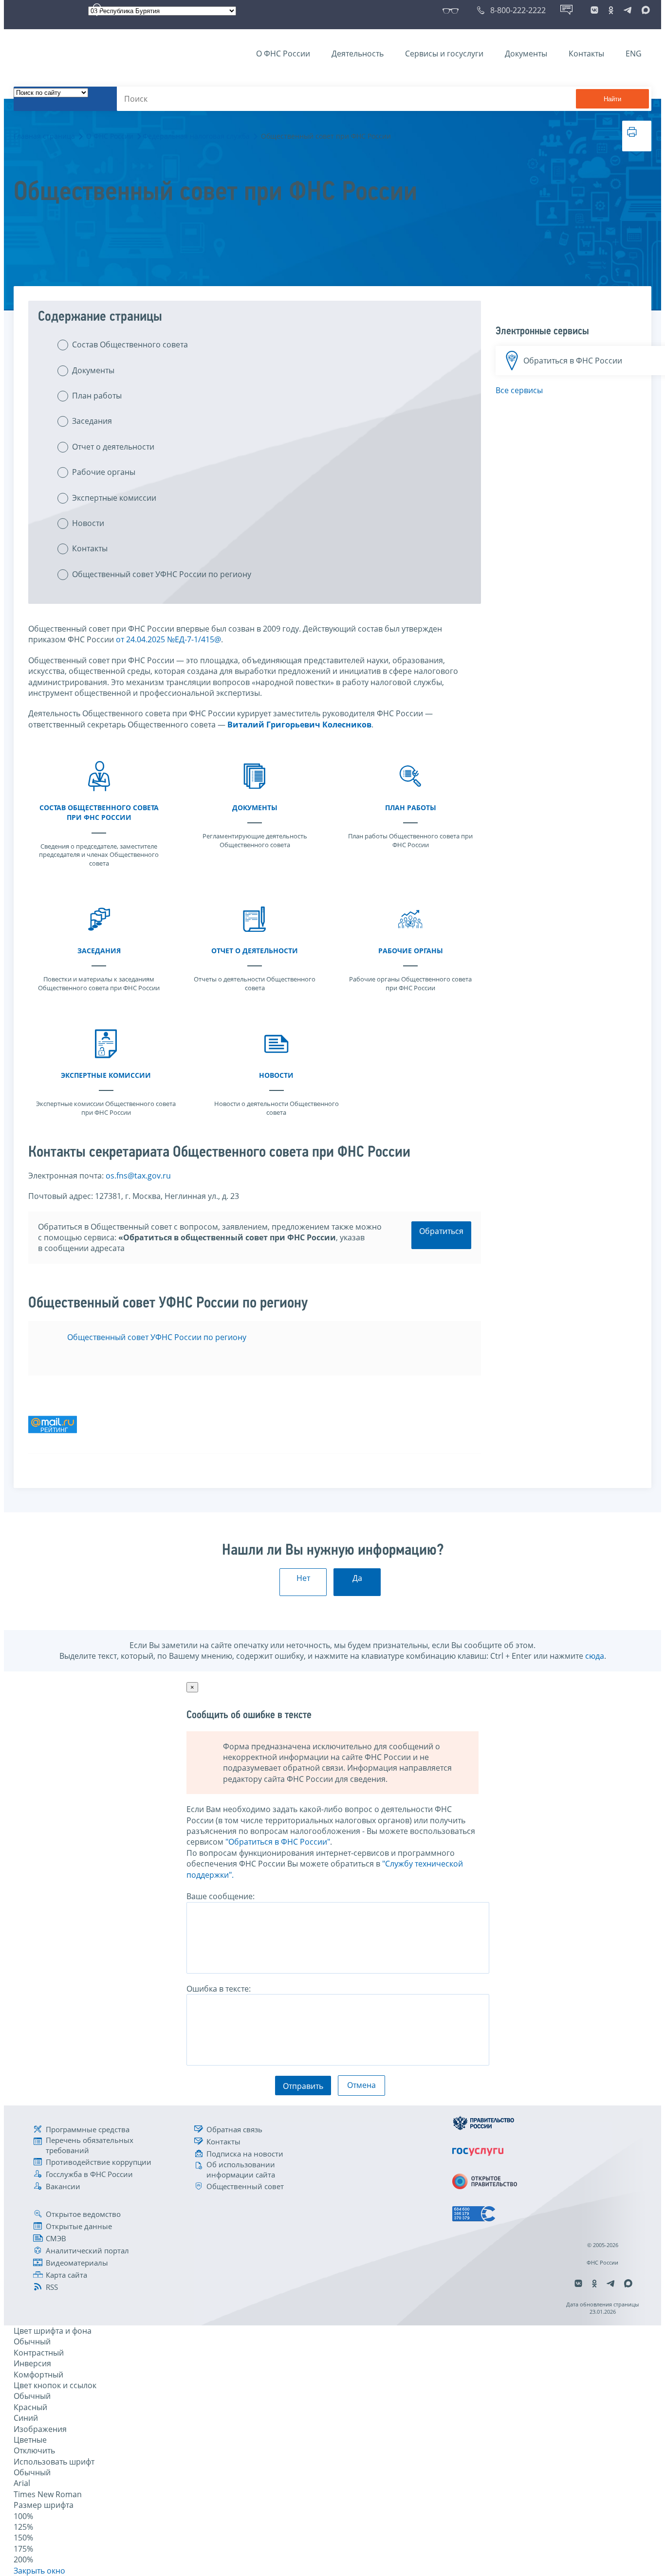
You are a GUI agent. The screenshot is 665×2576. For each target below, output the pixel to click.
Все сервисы (519, 390)
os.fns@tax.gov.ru (138, 1176)
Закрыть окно (39, 2571)
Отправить (303, 2086)
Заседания (92, 421)
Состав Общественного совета (130, 345)
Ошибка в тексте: (219, 1989)
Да (357, 1578)
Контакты (586, 54)
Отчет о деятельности (113, 447)
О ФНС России (283, 54)
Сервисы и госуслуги (444, 54)
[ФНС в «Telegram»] (628, 10)
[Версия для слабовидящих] (453, 10)
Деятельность (358, 54)
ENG (634, 54)
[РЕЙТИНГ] (53, 1451)
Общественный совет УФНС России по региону (162, 574)
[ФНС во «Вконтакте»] (594, 10)
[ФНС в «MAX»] (644, 10)
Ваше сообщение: (221, 1896)
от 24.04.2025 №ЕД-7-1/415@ (168, 639)
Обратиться (441, 1231)
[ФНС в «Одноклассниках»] (611, 10)
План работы (97, 396)
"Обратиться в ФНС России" (278, 1842)
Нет (303, 1578)
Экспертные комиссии (114, 498)
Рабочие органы (104, 472)
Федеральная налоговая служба (196, 136)
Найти (612, 99)
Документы (526, 54)
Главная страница (44, 136)
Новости (88, 523)
